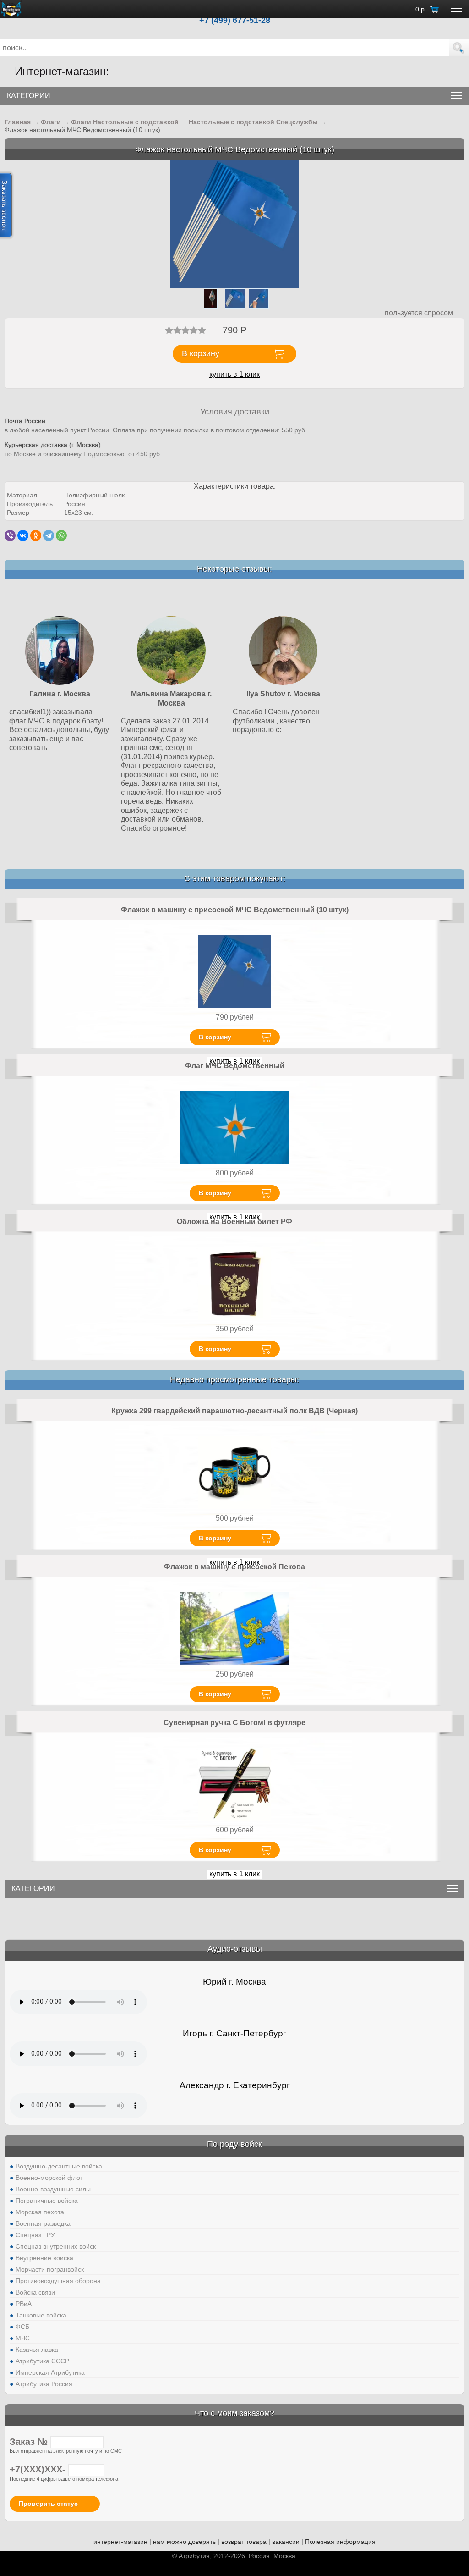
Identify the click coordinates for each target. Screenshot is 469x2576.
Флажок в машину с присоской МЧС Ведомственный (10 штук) (235, 910)
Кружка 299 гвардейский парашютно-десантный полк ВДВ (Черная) (234, 1411)
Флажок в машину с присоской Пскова (234, 1567)
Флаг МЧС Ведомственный (235, 1066)
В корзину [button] (201, 353)
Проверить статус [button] (48, 2504)
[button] (459, 48)
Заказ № (30, 2442)
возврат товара (244, 2542)
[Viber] (10, 535)
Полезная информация (340, 2542)
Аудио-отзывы (235, 1949)
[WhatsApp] (61, 535)
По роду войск (234, 2144)
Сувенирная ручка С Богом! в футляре (234, 1723)
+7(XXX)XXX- (39, 2469)
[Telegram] (49, 535)
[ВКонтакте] (23, 535)
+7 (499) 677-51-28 (235, 20)
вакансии (286, 2542)
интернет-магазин (120, 2542)
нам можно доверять (184, 2542)
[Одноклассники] (36, 535)
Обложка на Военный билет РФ (234, 1222)
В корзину (215, 1037)
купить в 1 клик (234, 374)
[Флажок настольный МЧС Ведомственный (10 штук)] (234, 224)
